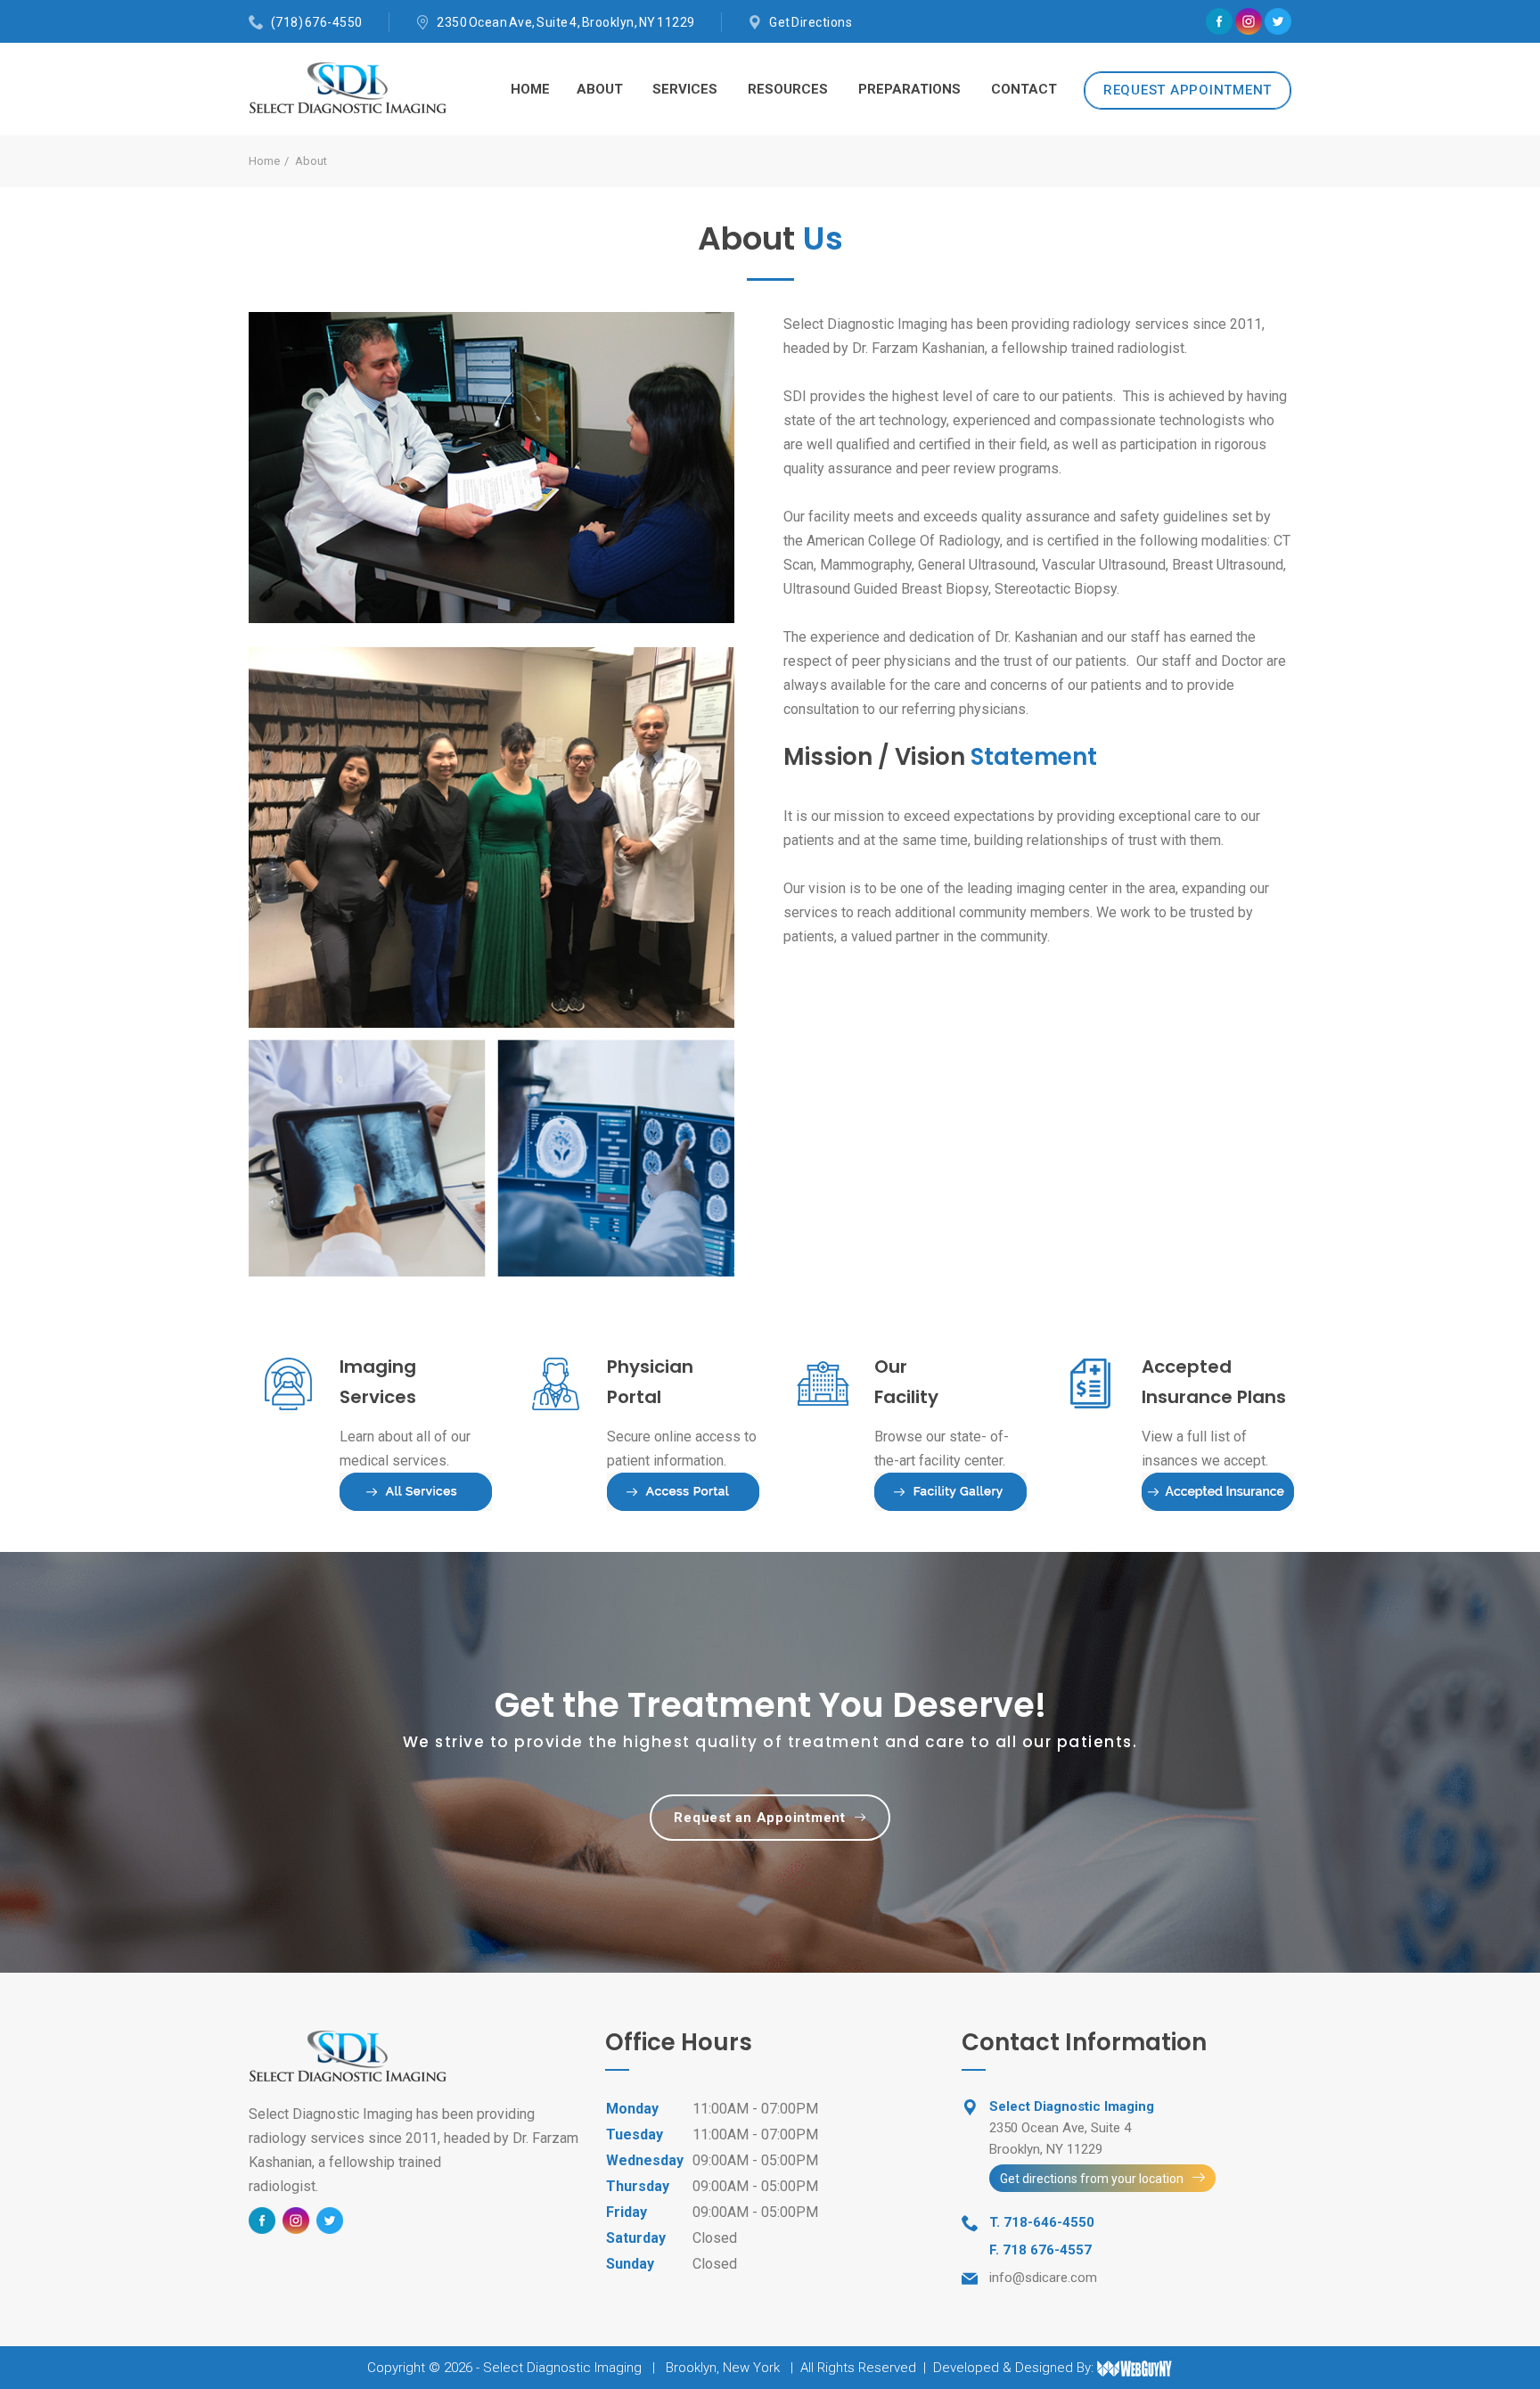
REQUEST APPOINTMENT (1188, 90)
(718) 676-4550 (317, 22)
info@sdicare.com (1043, 2278)
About (600, 89)
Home (530, 89)
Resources (788, 89)
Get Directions (811, 22)
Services (685, 89)
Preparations (909, 89)
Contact (1024, 89)
